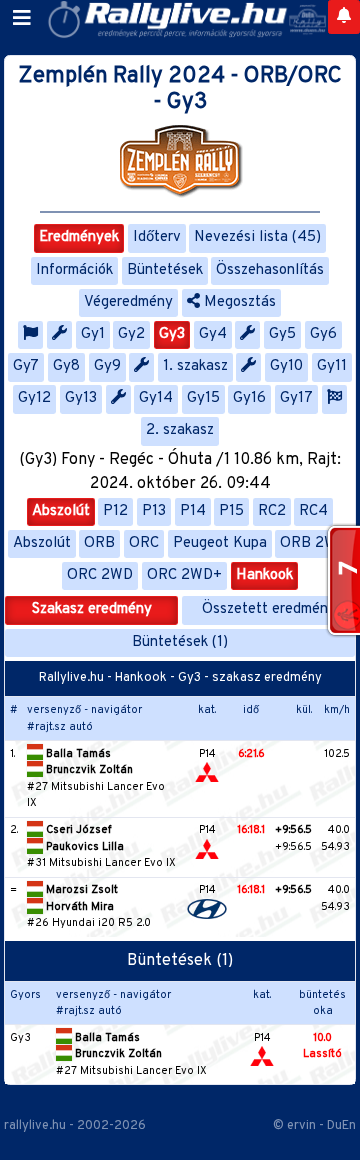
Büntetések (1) (180, 642)
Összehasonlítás (270, 270)
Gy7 (26, 366)
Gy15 (203, 398)
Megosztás (238, 302)
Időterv (157, 237)
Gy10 (286, 366)
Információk (74, 270)
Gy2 (131, 334)
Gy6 (323, 334)
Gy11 (332, 366)
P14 (193, 511)
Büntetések (165, 270)
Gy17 (296, 398)
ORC (144, 543)
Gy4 (213, 334)
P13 (154, 511)
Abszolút (61, 511)
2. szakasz (180, 430)
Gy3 (172, 334)
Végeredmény (128, 302)
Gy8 (66, 366)
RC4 (313, 511)
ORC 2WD (100, 575)
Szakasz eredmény (92, 609)
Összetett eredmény (269, 609)
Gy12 (34, 398)
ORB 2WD (313, 543)
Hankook (264, 575)
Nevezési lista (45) (257, 237)
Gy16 (249, 398)
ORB (99, 543)
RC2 (272, 511)
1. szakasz (195, 366)
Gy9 (107, 366)
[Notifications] (344, 17)
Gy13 (81, 398)
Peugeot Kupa (220, 543)
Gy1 (93, 334)
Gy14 (156, 398)
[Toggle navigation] (22, 19)
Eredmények (79, 237)
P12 (115, 511)
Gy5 (282, 334)
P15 (231, 511)
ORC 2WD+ (184, 575)
